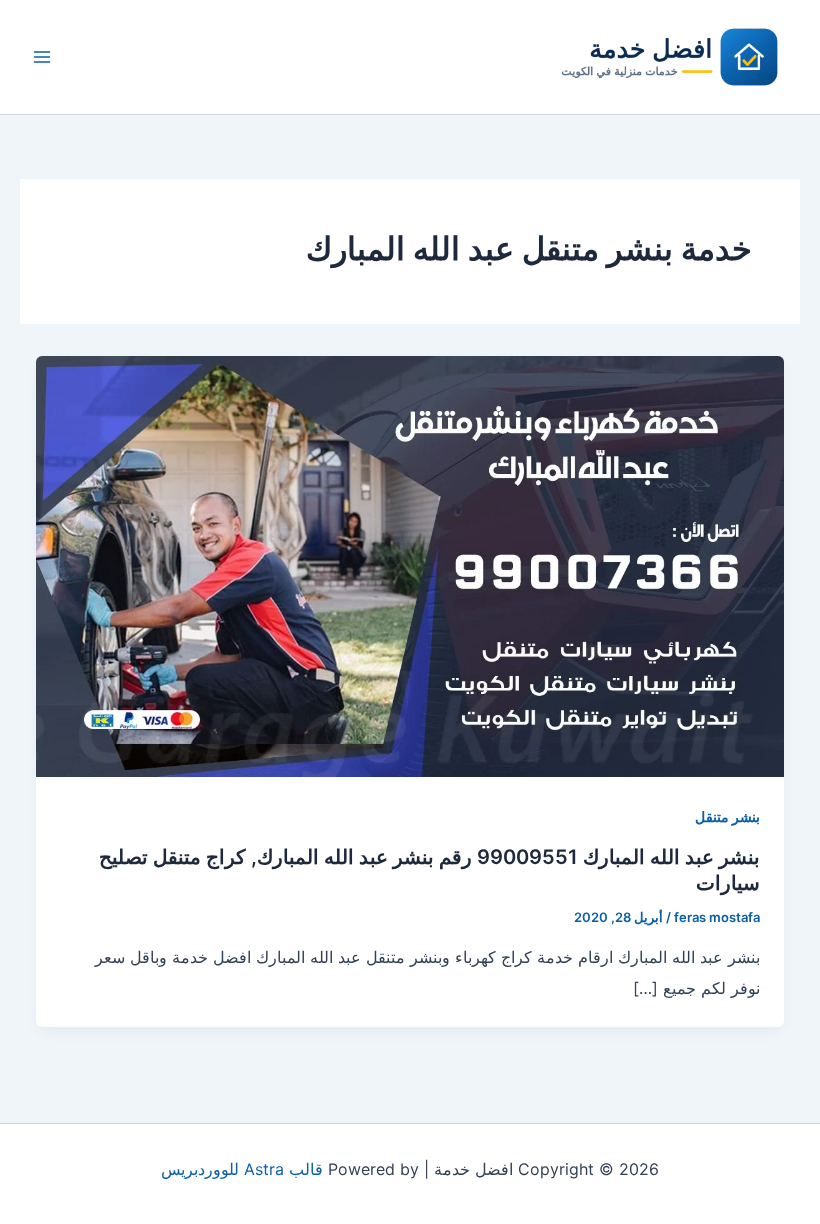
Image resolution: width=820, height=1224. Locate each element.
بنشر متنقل (727, 816)
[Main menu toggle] (42, 57)
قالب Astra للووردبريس (242, 1169)
